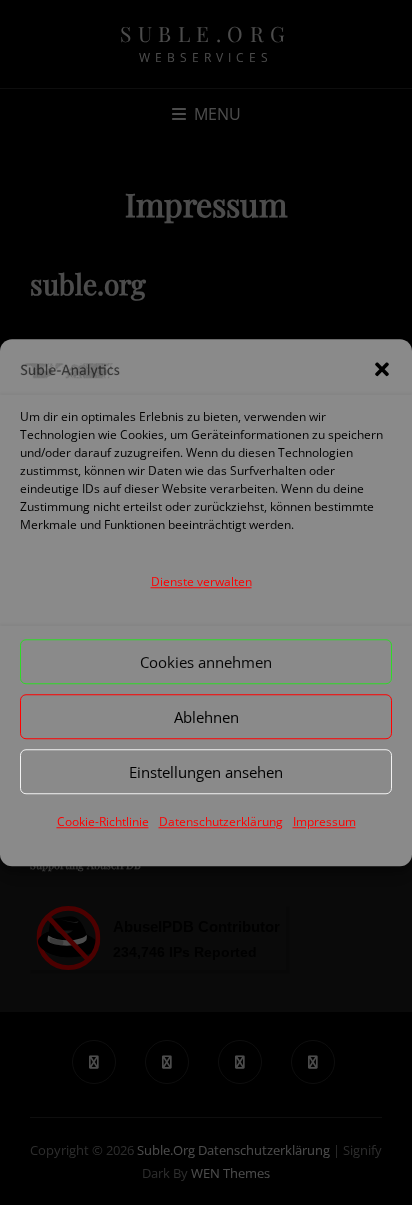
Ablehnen (206, 717)
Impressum (324, 821)
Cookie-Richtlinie (103, 821)
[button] (382, 370)
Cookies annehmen (206, 662)
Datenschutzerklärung (221, 821)
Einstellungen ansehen (206, 772)
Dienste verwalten (201, 581)
